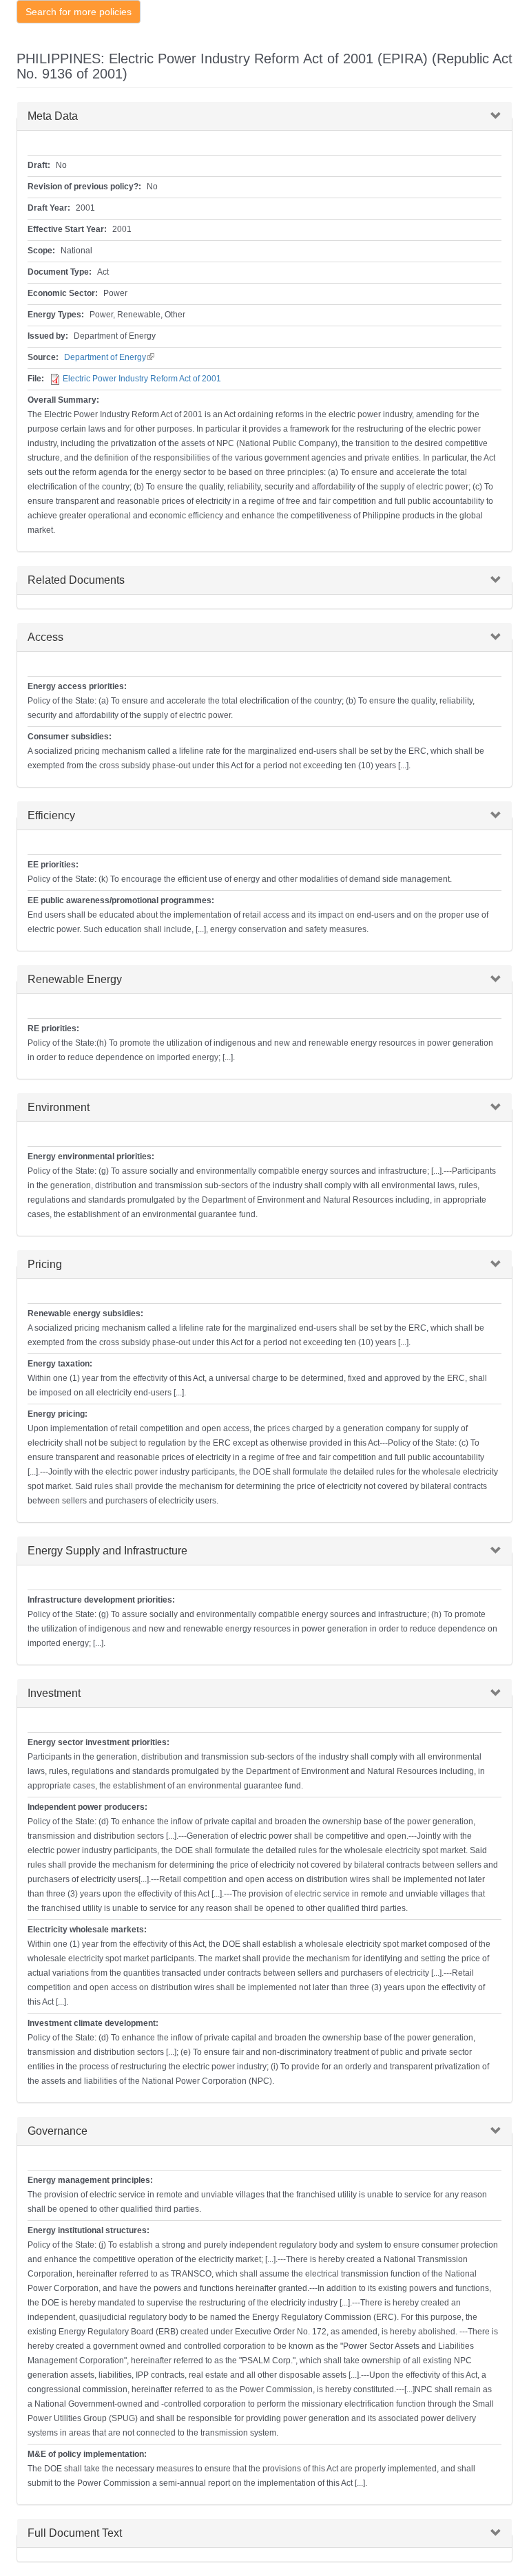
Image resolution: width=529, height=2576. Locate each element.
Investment (54, 1693)
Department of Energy (109, 357)
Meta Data (53, 116)
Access (45, 637)
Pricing (45, 1264)
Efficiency (51, 815)
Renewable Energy (75, 979)
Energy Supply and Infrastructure (107, 1551)
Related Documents (76, 580)
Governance (58, 2131)
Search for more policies (79, 12)
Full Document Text (75, 2533)
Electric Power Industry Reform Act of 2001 (142, 379)
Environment (59, 1107)
